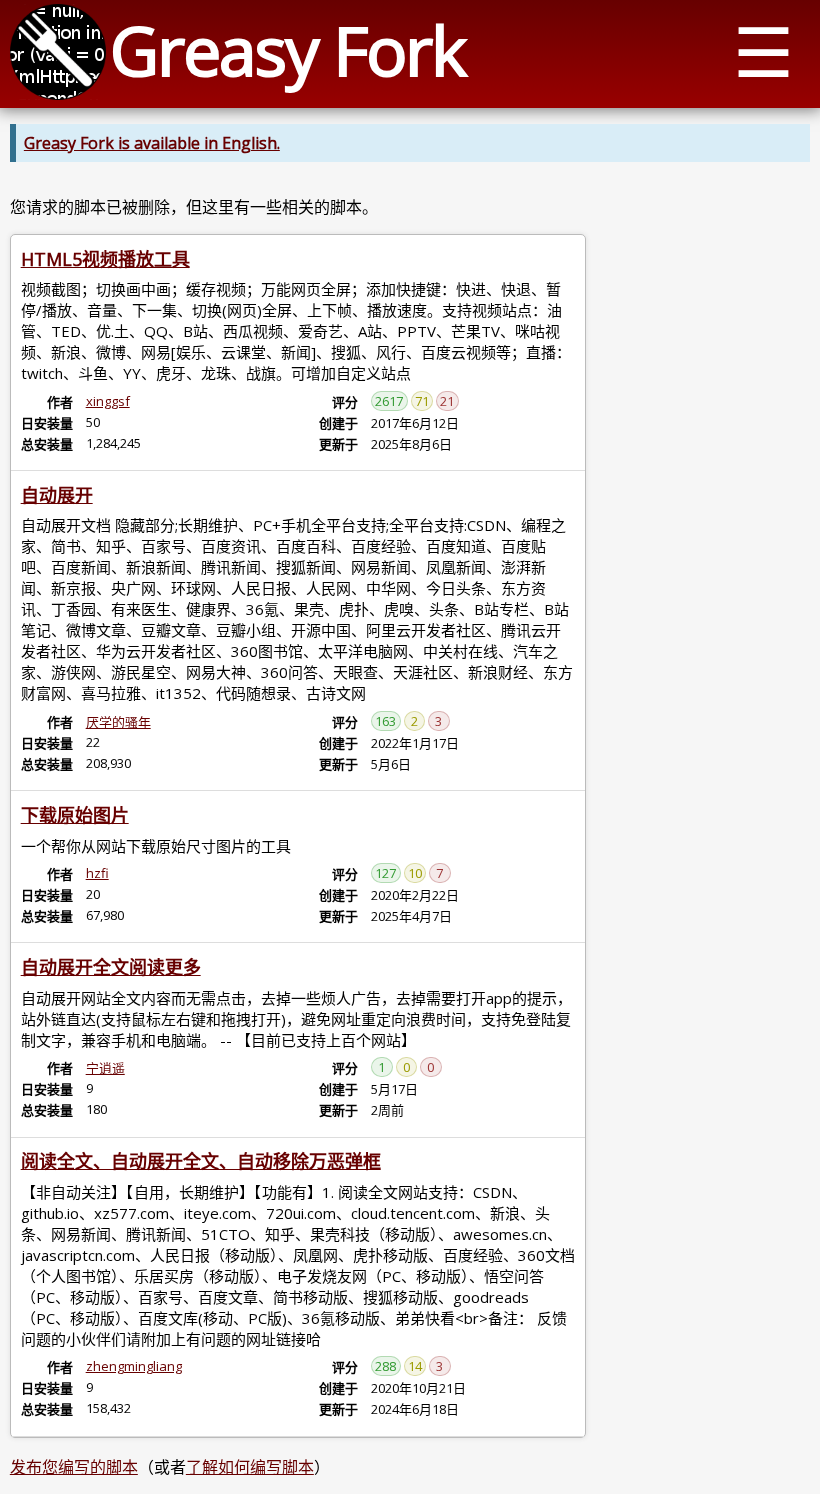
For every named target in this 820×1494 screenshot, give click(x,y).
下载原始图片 (75, 815)
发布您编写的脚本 (74, 1467)
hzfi (97, 873)
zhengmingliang (134, 1366)
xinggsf (108, 401)
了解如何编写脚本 (250, 1467)
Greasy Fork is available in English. (152, 143)
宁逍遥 (105, 1068)
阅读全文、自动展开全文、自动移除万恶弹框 (201, 1161)
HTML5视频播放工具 (105, 259)
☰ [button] (763, 50)
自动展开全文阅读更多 (111, 967)
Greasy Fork (287, 49)
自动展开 (57, 495)
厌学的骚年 (118, 722)
